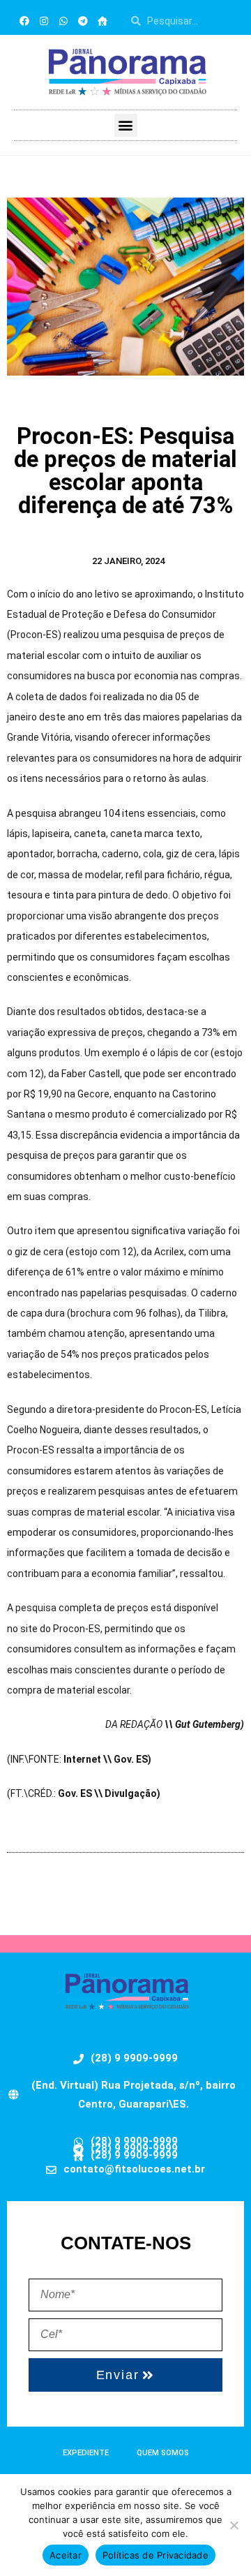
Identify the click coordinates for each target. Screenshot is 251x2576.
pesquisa (36, 1608)
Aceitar (66, 2555)
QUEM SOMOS (163, 2453)
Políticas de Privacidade (155, 2555)
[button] (126, 125)
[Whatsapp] (63, 21)
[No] (234, 2525)
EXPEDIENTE (86, 2453)
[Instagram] (44, 21)
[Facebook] (24, 21)
